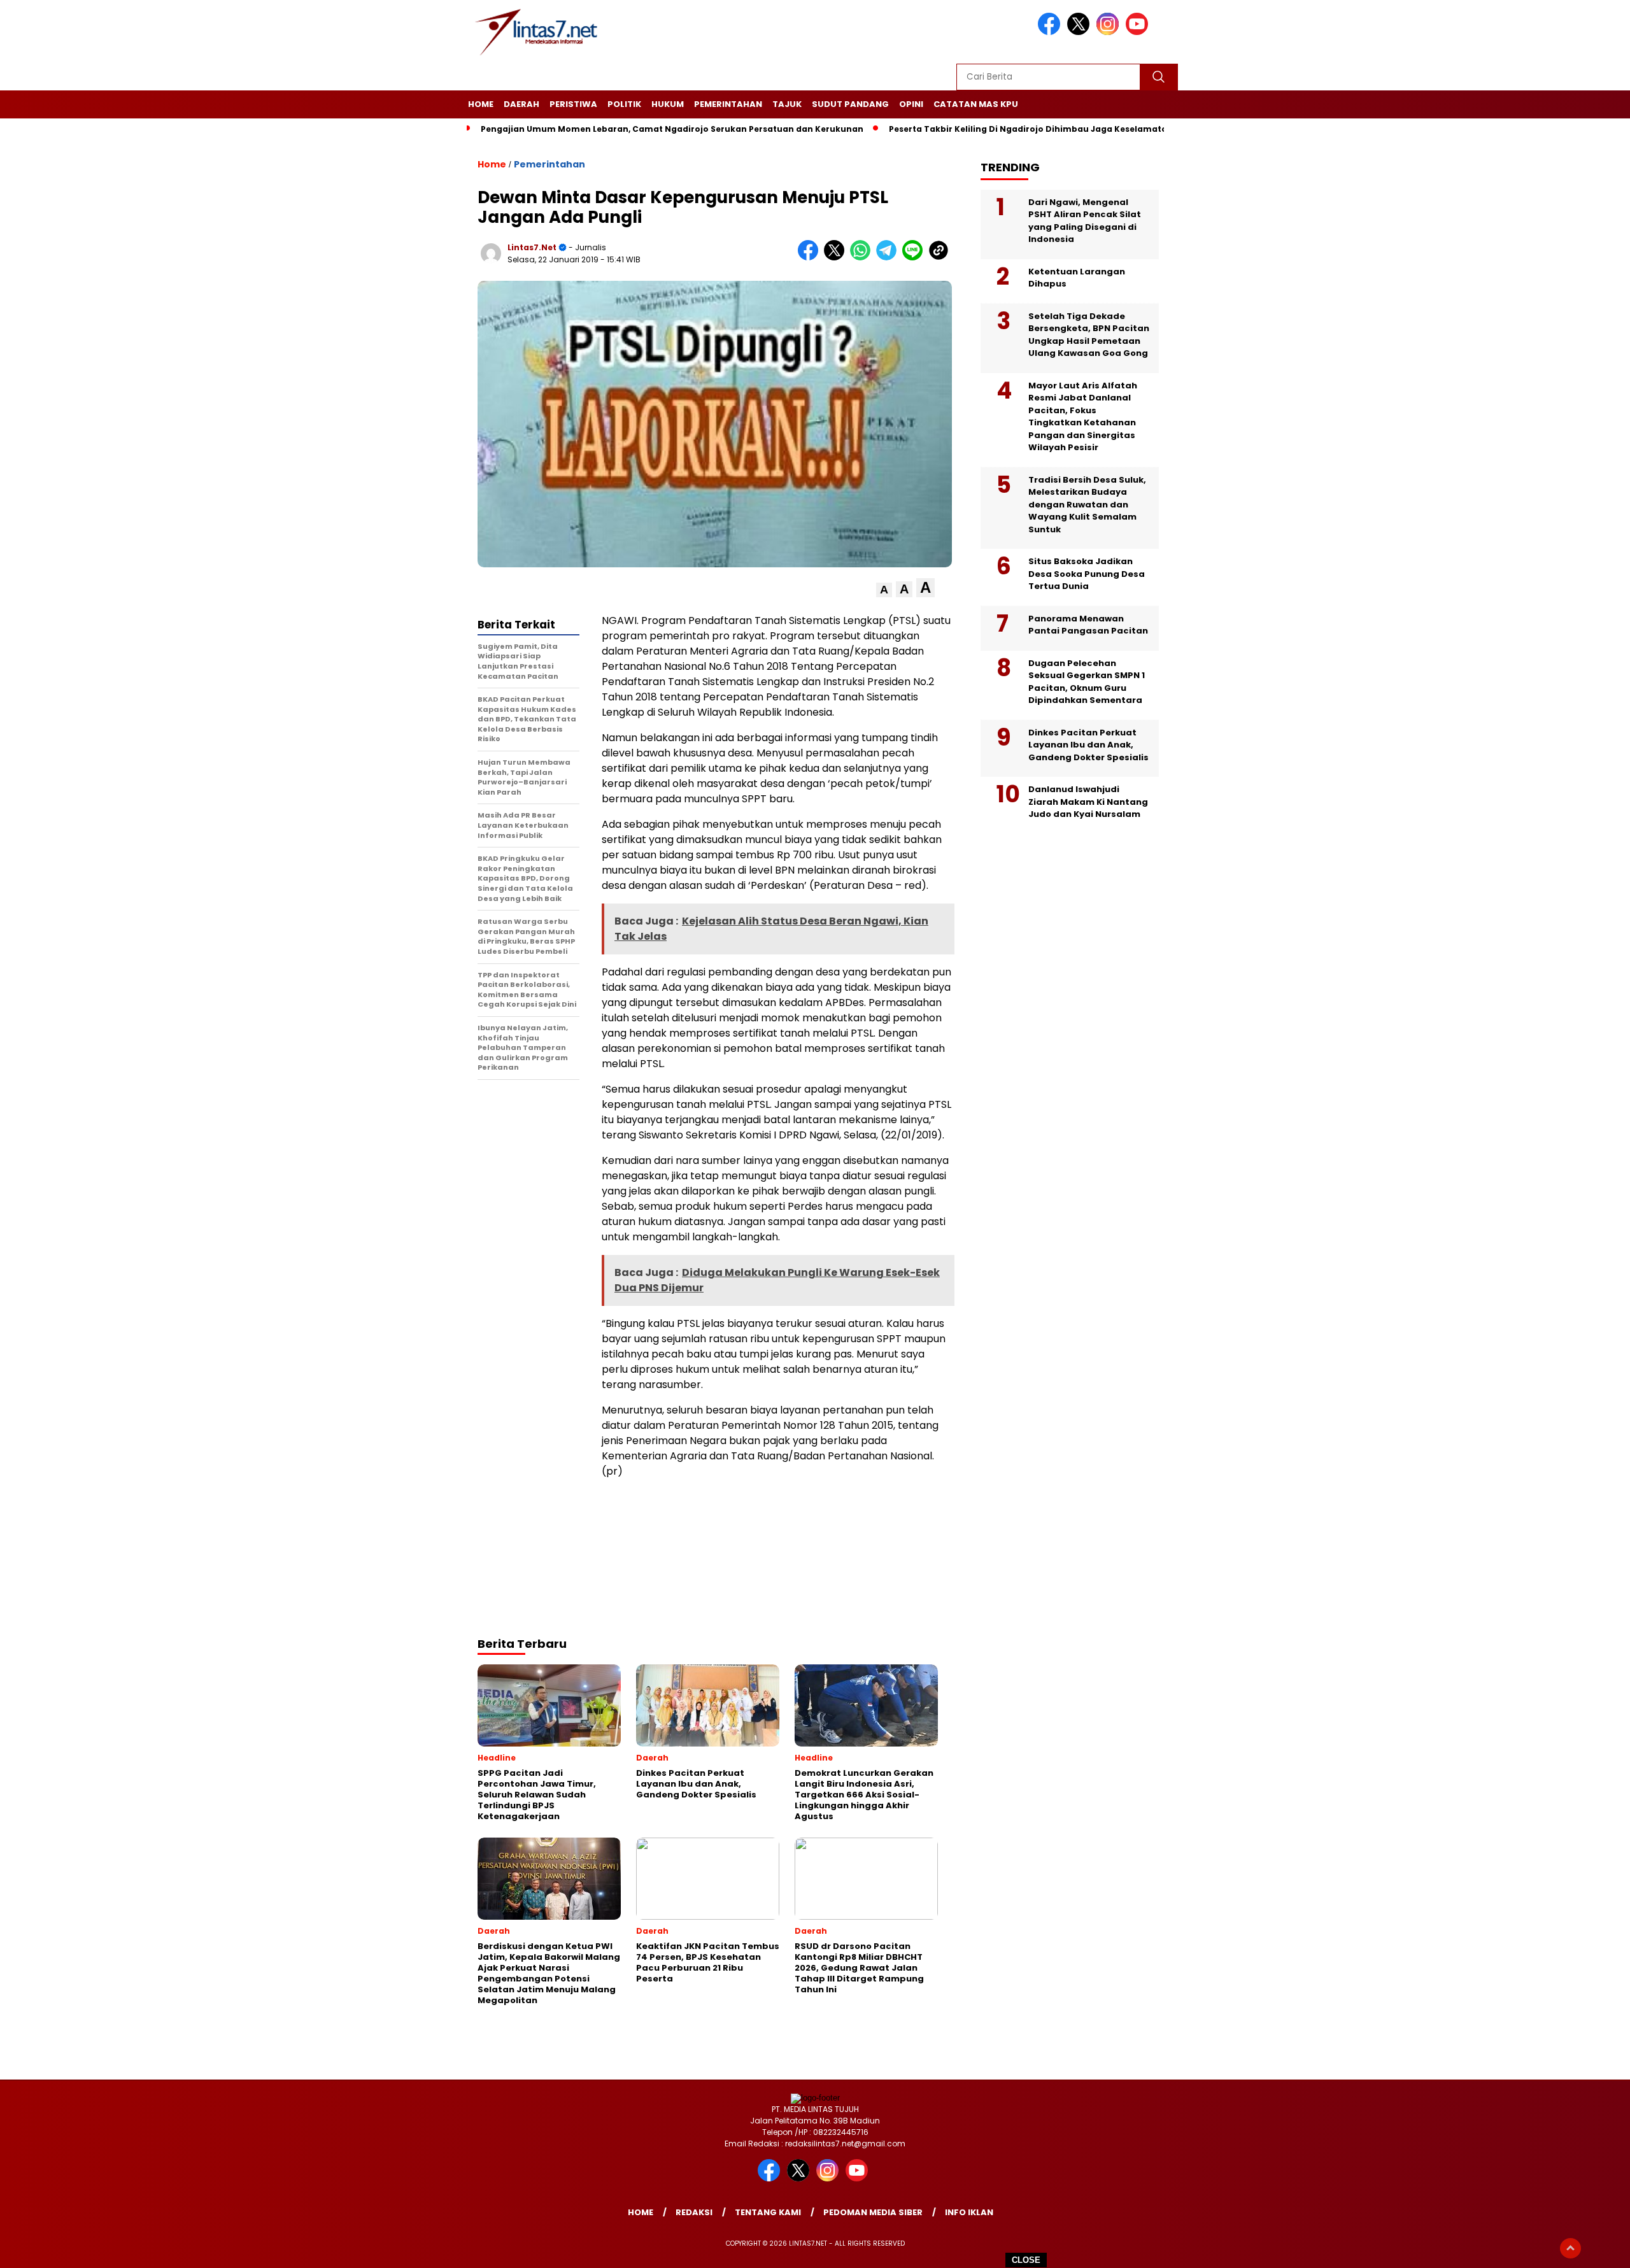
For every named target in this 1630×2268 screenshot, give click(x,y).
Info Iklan (969, 2212)
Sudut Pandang (850, 104)
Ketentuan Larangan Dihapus (1077, 277)
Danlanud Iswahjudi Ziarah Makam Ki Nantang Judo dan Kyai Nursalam (1088, 802)
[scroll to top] (1570, 2248)
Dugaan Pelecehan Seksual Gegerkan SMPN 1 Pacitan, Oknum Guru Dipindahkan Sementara (1087, 681)
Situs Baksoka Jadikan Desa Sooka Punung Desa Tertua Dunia (1087, 574)
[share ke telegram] (889, 258)
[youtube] (1139, 32)
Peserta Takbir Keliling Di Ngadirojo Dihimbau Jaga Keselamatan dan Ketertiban (1065, 129)
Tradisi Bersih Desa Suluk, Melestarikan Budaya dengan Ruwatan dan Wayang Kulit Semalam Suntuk (1087, 504)
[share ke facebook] (811, 258)
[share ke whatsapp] (863, 258)
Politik (624, 104)
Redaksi (694, 2212)
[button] (884, 590)
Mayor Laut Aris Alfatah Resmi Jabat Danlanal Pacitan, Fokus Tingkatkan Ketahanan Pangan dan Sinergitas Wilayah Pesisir (1083, 416)
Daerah (521, 104)
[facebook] (1051, 32)
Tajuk (787, 104)
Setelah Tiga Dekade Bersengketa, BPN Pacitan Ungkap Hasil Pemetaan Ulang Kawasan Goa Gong (1089, 334)
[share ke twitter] (837, 258)
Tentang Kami (768, 2212)
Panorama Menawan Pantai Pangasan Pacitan (1088, 624)
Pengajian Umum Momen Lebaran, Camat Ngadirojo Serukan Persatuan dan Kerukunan (672, 129)
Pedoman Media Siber (873, 2212)
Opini (911, 104)
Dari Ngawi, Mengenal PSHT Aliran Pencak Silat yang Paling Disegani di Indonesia (1085, 220)
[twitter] (1081, 32)
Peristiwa (573, 104)
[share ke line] (915, 258)
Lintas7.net (532, 247)
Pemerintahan (728, 104)
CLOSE (1026, 2260)
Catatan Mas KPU (976, 104)
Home (481, 104)
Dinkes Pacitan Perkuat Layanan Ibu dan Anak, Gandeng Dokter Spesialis (1088, 744)
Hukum (668, 104)
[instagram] (1110, 32)
